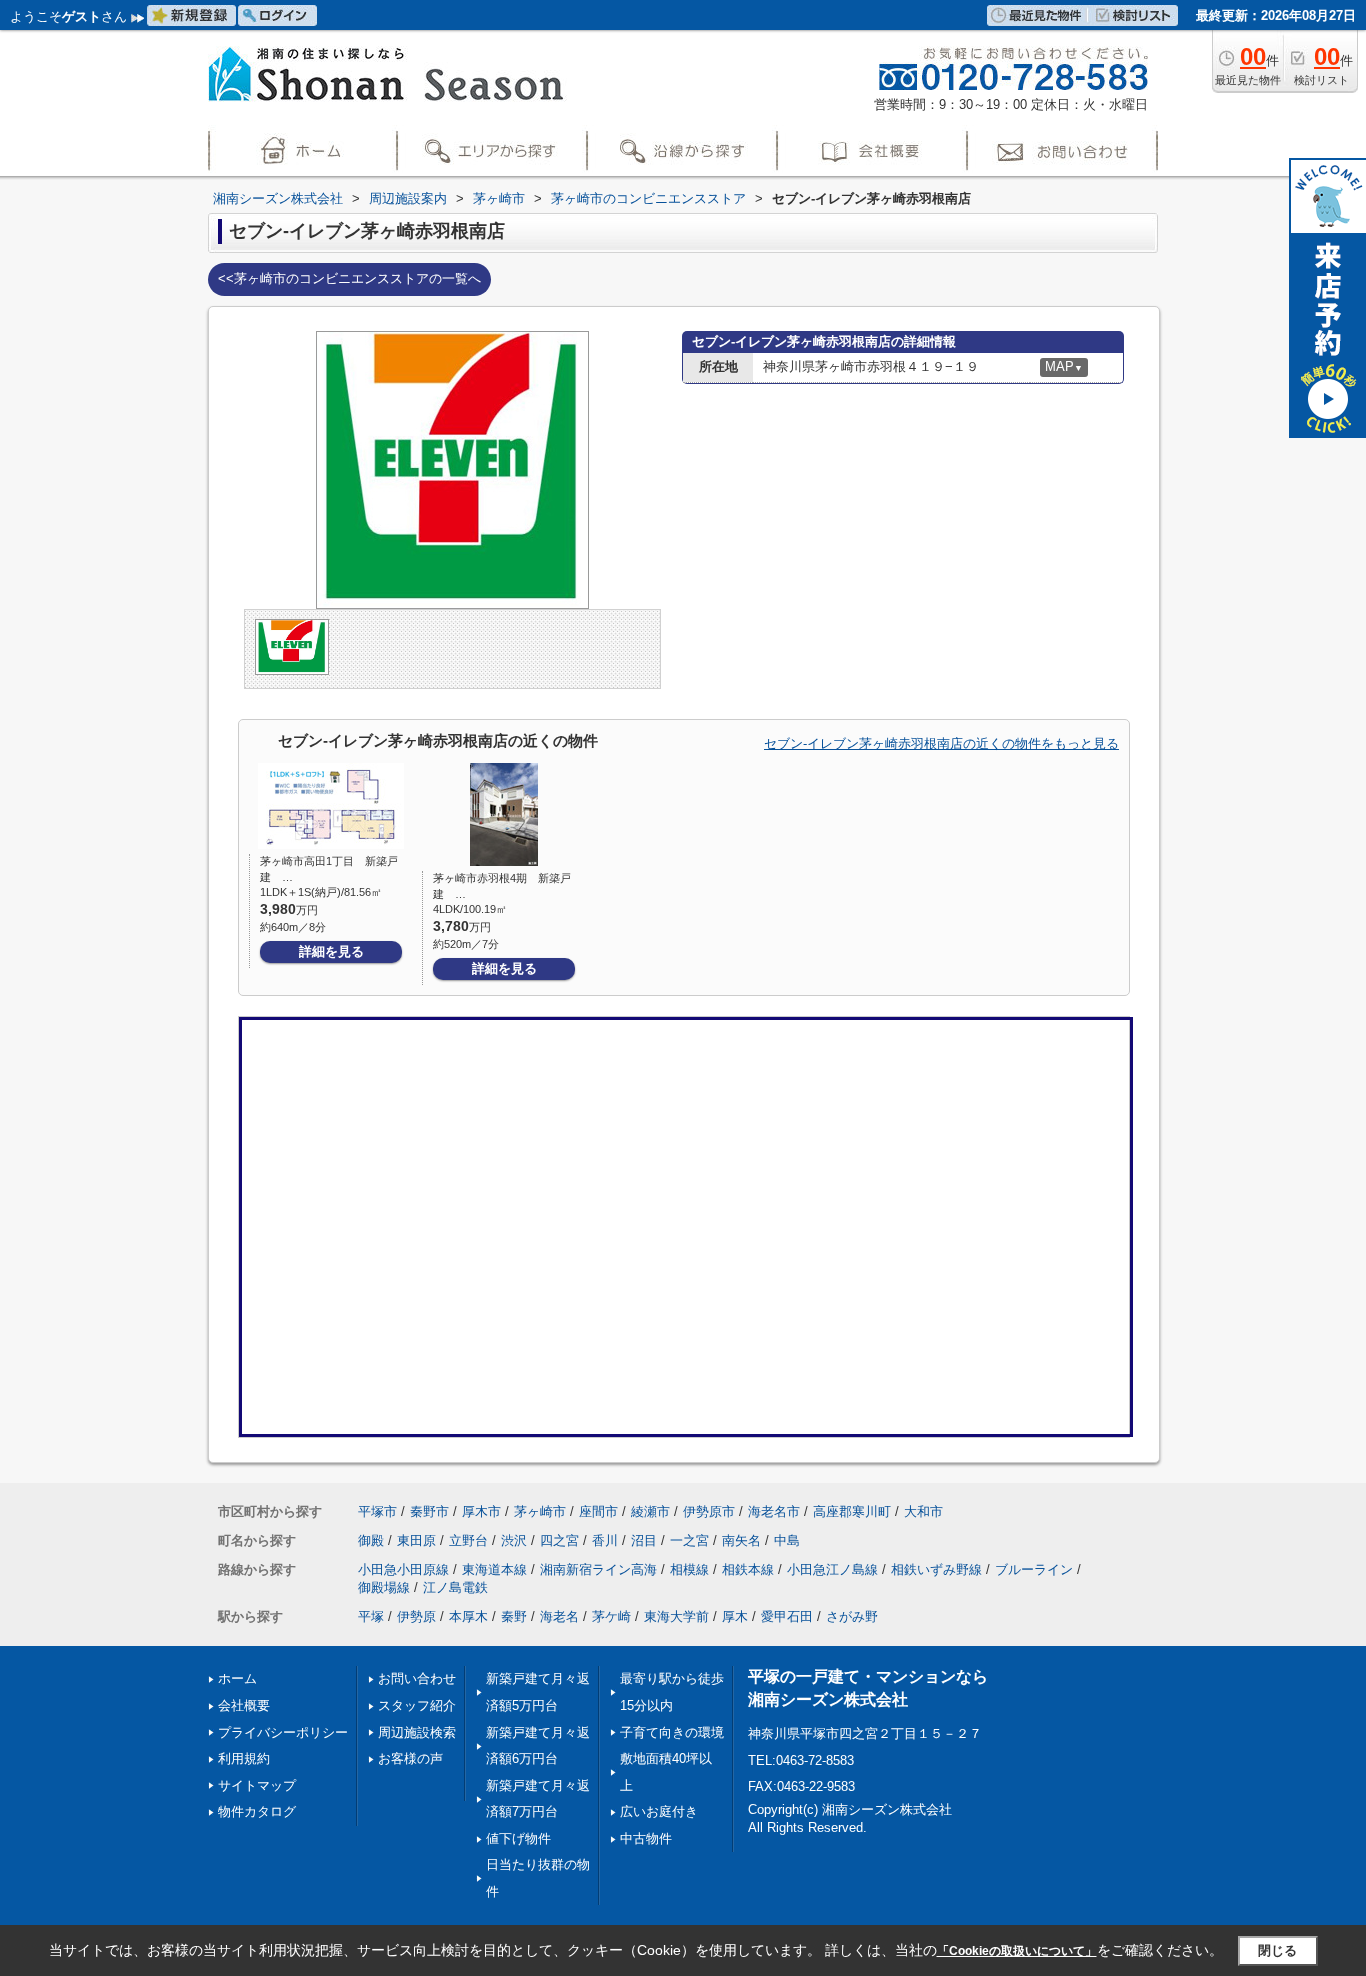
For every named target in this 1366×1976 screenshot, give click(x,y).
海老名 (559, 1616)
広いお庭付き (659, 1811)
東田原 (416, 1540)
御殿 (371, 1540)
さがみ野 (852, 1616)
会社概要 (244, 1705)
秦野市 (429, 1511)
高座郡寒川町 (852, 1511)
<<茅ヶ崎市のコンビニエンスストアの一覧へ (349, 278)
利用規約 (244, 1758)
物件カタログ (257, 1811)
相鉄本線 (748, 1569)
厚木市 (481, 1511)
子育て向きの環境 (672, 1732)
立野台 (468, 1540)
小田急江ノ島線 (832, 1569)
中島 (787, 1540)
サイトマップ (257, 1785)
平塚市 (377, 1511)
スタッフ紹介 (417, 1705)
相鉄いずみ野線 (936, 1569)
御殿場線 (384, 1587)
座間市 (598, 1511)
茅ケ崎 (611, 1616)
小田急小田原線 (403, 1569)
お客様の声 (410, 1758)
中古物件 (646, 1838)
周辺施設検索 (417, 1732)
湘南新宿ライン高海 (598, 1569)
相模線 (689, 1569)
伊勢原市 (709, 1511)
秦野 (514, 1616)
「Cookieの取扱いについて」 (1017, 1951)
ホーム (237, 1678)
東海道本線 (494, 1569)
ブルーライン (1034, 1569)
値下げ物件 (518, 1838)
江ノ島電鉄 (455, 1587)
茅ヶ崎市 (540, 1511)
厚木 (735, 1616)
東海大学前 (676, 1616)
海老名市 (774, 1511)
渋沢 (514, 1540)
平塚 (371, 1616)
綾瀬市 (650, 1511)
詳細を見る (331, 951)
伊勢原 (416, 1616)
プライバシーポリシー (283, 1732)
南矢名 (741, 1540)
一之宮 (689, 1540)
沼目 (644, 1540)
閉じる (1277, 1950)
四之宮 (559, 1540)
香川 (605, 1540)
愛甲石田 (787, 1616)
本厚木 (468, 1616)
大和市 (923, 1511)
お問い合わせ (417, 1678)
